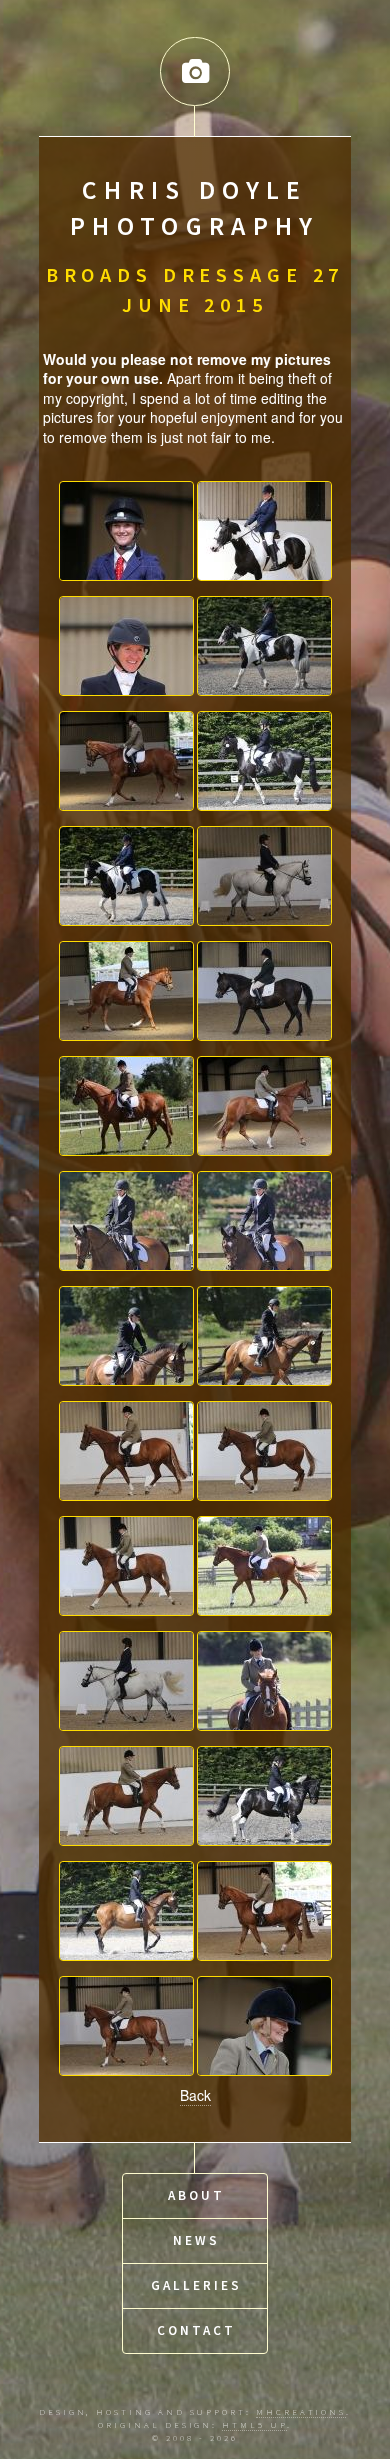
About (196, 2195)
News (196, 2240)
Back (195, 2095)
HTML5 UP (254, 2424)
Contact (196, 2330)
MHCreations (301, 2411)
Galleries (196, 2285)
